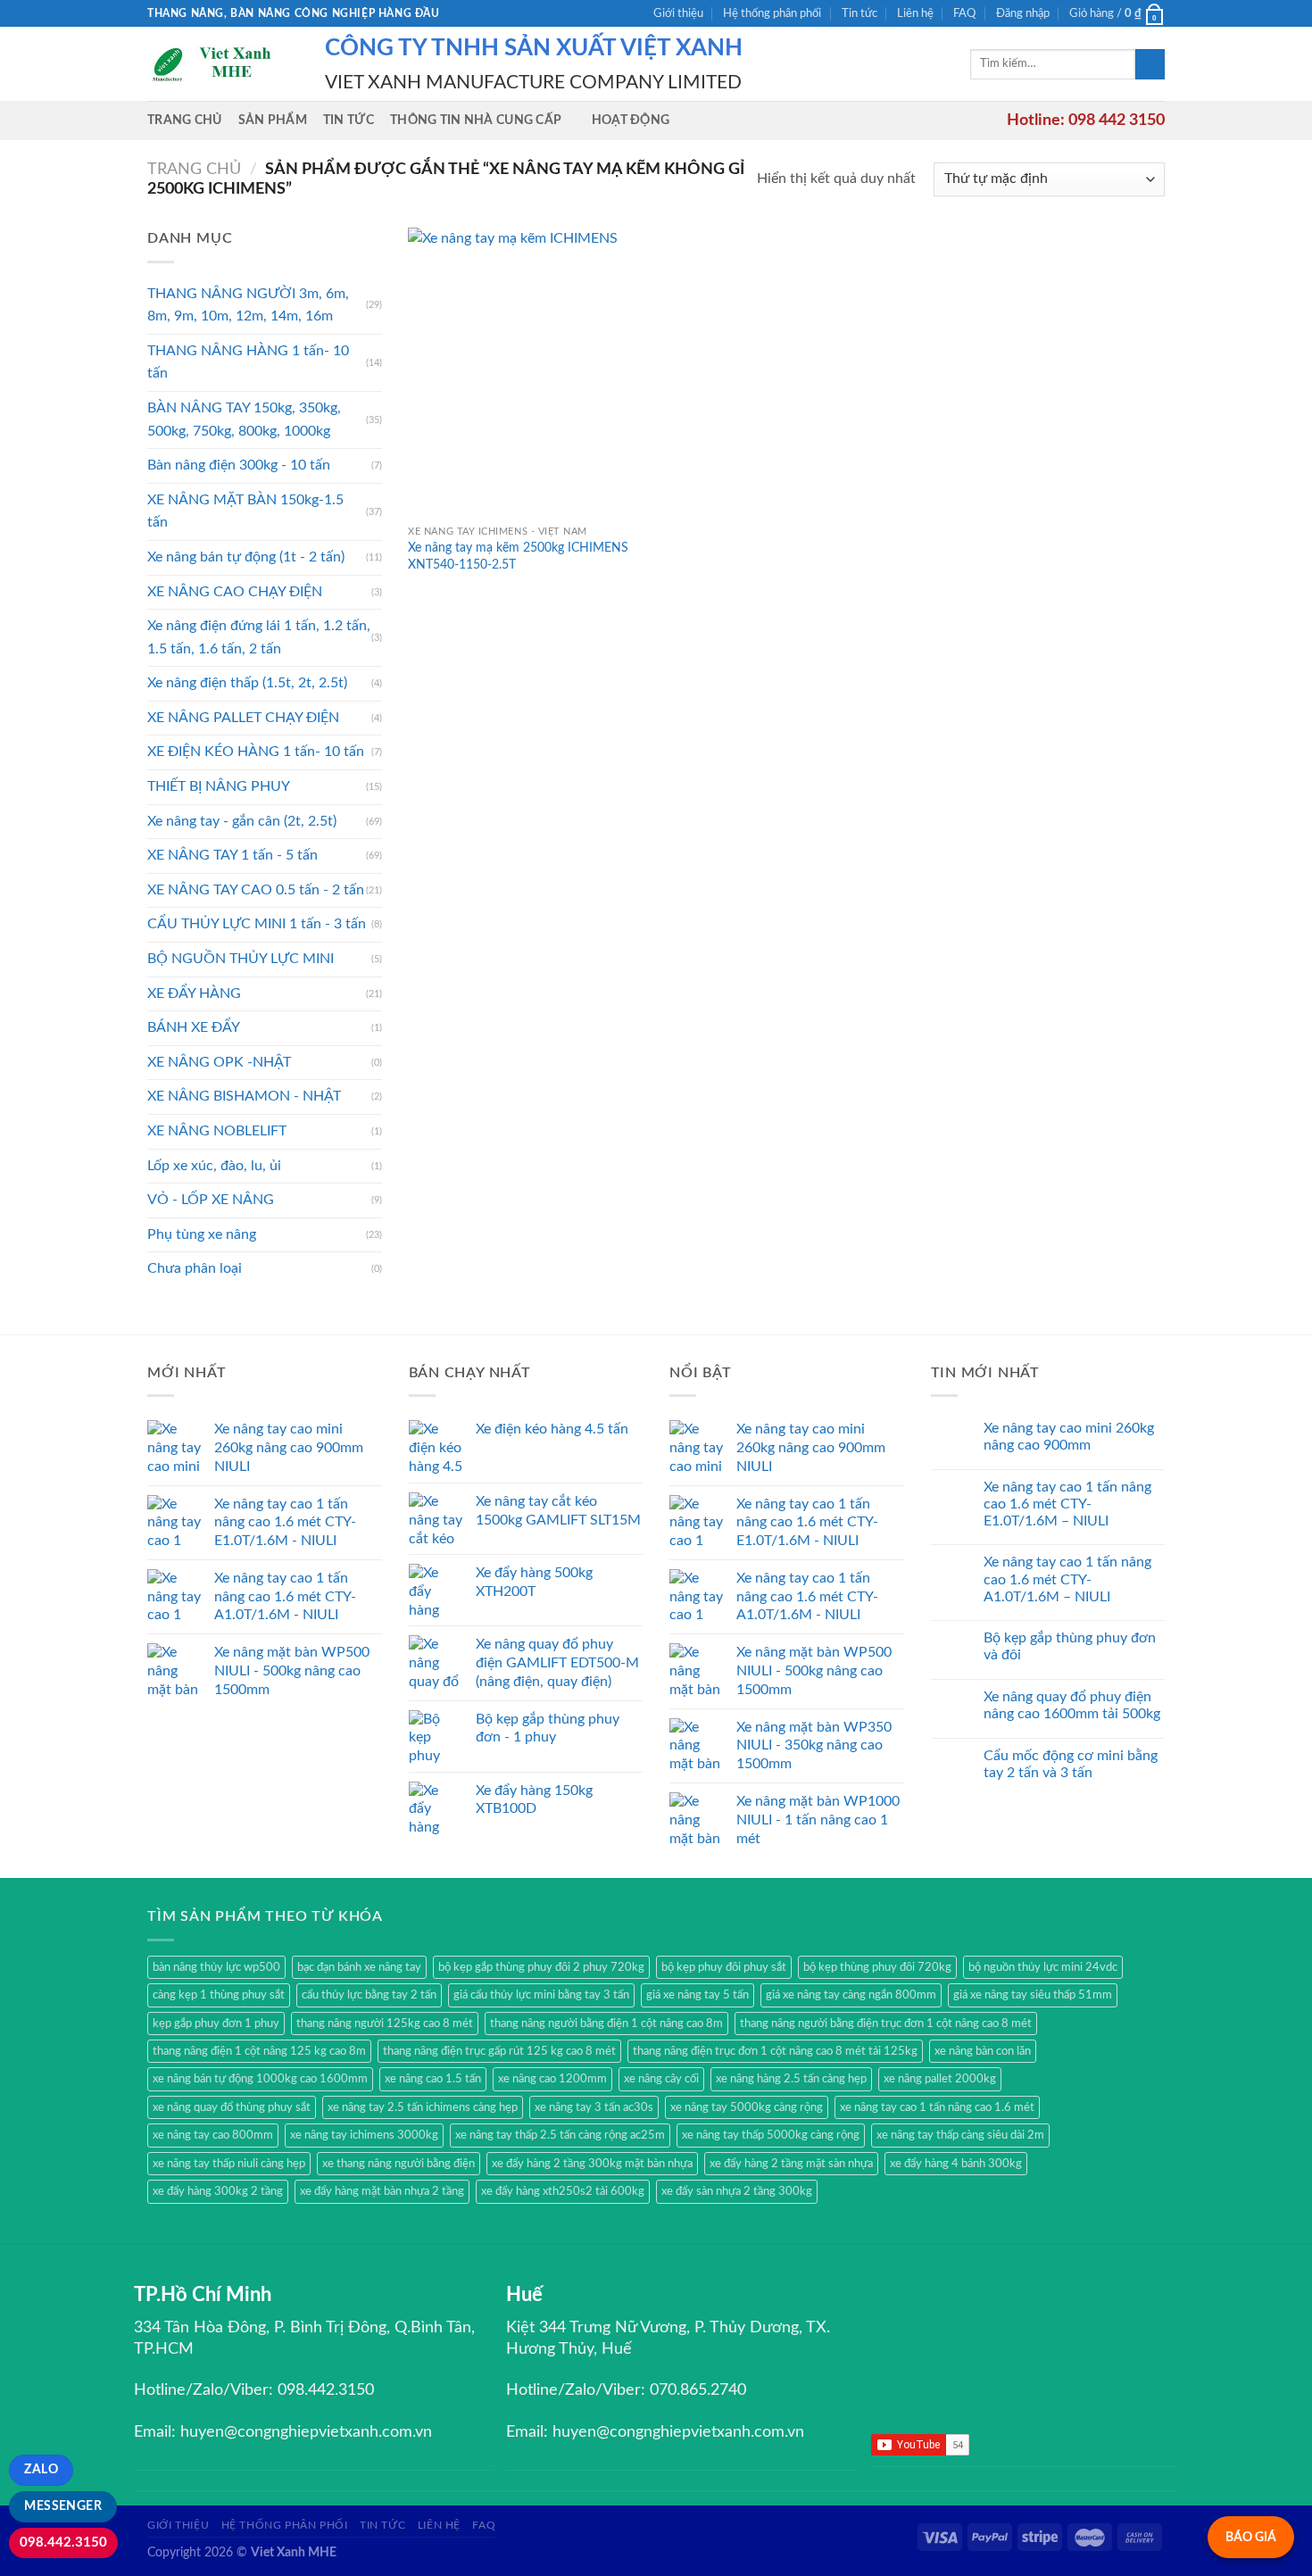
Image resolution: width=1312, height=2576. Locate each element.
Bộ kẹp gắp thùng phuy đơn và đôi (1070, 1646)
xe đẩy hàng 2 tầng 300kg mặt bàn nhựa (592, 2164)
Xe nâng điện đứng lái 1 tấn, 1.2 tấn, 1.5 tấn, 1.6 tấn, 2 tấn (259, 637)
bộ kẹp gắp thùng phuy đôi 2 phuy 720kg (541, 1967)
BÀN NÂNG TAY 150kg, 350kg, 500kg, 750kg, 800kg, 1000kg (244, 420)
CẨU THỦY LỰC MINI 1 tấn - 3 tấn (257, 924)
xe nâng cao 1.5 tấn (433, 2079)
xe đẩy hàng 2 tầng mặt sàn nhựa (791, 2164)
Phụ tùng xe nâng (202, 1234)
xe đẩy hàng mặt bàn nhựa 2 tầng (382, 2191)
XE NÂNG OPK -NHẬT (219, 1062)
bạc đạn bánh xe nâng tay (359, 1967)
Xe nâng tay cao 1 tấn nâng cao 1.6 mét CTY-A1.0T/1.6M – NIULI (1067, 1579)
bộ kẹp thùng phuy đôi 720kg (877, 1967)
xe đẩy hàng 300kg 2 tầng (218, 2191)
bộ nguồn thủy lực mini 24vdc (1043, 1967)
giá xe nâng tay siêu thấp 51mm (1033, 1995)
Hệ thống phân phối (772, 13)
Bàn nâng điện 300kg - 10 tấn (239, 465)
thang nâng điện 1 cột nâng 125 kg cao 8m (259, 2051)
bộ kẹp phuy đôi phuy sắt (724, 1967)
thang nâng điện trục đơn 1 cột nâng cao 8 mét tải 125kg (775, 2051)
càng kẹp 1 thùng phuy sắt (219, 1995)
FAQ (964, 13)
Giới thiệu (678, 13)
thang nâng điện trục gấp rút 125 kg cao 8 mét (499, 2051)
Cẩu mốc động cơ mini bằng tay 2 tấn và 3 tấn (1071, 1764)
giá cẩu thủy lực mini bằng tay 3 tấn (541, 1995)
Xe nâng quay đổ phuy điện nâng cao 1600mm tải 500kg (1072, 1705)
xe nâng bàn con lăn (983, 2051)
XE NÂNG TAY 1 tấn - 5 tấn (233, 855)
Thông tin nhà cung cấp (476, 120)
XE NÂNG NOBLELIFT (217, 1131)
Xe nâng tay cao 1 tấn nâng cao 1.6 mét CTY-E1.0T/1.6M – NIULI (1067, 1504)
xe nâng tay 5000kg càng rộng (747, 2107)
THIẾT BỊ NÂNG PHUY (219, 786)
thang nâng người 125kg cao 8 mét (385, 2023)
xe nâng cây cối (661, 2079)
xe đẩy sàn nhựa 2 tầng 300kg (737, 2191)
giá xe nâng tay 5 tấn (698, 1995)
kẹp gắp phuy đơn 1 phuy (216, 2023)
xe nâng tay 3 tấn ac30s (594, 2107)
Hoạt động (631, 120)
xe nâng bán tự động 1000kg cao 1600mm (260, 2079)
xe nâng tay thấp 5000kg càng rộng (771, 2135)
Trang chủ (185, 120)
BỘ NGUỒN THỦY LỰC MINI (241, 959)
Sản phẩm (273, 120)
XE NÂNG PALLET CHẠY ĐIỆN (243, 718)
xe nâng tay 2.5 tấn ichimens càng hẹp (423, 2107)
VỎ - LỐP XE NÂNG (211, 1200)
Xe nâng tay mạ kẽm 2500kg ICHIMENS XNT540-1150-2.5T (518, 556)
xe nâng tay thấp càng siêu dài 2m (960, 2135)
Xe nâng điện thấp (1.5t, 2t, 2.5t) (247, 683)
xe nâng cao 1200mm (552, 2079)
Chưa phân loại (195, 1268)
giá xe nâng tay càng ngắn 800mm (851, 1995)
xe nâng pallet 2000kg (940, 2079)
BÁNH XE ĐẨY (194, 1027)
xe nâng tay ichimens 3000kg (364, 2135)
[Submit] (1150, 64)
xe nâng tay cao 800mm (213, 2135)
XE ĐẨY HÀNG (194, 993)
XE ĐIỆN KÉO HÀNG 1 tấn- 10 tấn (256, 752)
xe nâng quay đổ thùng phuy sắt (232, 2107)
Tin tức (859, 13)
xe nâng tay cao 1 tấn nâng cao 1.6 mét (937, 2107)
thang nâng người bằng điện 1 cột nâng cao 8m (606, 2023)
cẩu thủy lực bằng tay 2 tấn (369, 1995)
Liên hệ (915, 13)
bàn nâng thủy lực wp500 (216, 1967)
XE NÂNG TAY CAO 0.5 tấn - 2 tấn (256, 890)
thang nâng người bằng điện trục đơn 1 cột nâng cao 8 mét (886, 2023)
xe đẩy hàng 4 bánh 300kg (956, 2164)
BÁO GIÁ (1251, 2537)
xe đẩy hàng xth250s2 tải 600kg (563, 2191)
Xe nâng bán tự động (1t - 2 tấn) (246, 557)
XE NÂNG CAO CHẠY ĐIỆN (235, 592)
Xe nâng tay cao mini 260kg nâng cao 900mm (1069, 1437)
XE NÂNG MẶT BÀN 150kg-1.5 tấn (245, 511)
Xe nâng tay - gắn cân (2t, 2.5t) (242, 821)
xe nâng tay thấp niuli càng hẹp (229, 2164)
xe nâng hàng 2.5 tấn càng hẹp (791, 2079)
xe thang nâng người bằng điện (399, 2164)
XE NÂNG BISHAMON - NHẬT (244, 1096)
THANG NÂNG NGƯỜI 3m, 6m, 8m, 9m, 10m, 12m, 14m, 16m (248, 305)
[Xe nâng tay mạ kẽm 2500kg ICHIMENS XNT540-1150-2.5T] (528, 372)
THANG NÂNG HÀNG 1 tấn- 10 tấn (248, 362)
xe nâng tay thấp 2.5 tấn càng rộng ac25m (560, 2135)
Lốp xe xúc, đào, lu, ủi (214, 1166)
